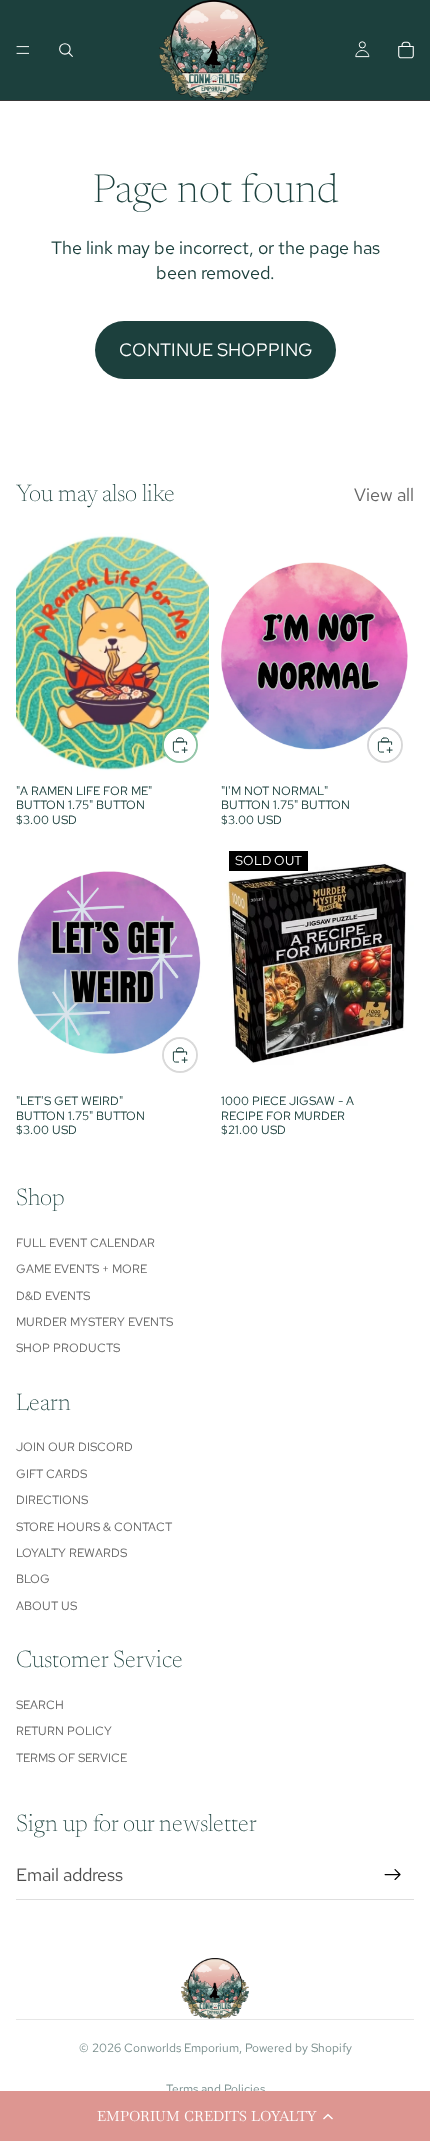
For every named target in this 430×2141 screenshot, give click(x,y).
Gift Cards (51, 1474)
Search (40, 1705)
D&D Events (53, 1296)
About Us (46, 1606)
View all (384, 494)
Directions (52, 1500)
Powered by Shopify (298, 2048)
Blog (33, 1579)
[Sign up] (393, 1875)
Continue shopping (215, 349)
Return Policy (64, 1731)
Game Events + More (81, 1269)
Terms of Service (71, 1758)
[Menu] (23, 50)
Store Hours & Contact (94, 1527)
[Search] (66, 50)
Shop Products (68, 1348)
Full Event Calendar (85, 1243)
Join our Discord (74, 1447)
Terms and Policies (215, 2089)
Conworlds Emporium (181, 2048)
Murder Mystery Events (94, 1322)
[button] (215, 2116)
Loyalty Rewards (71, 1553)
